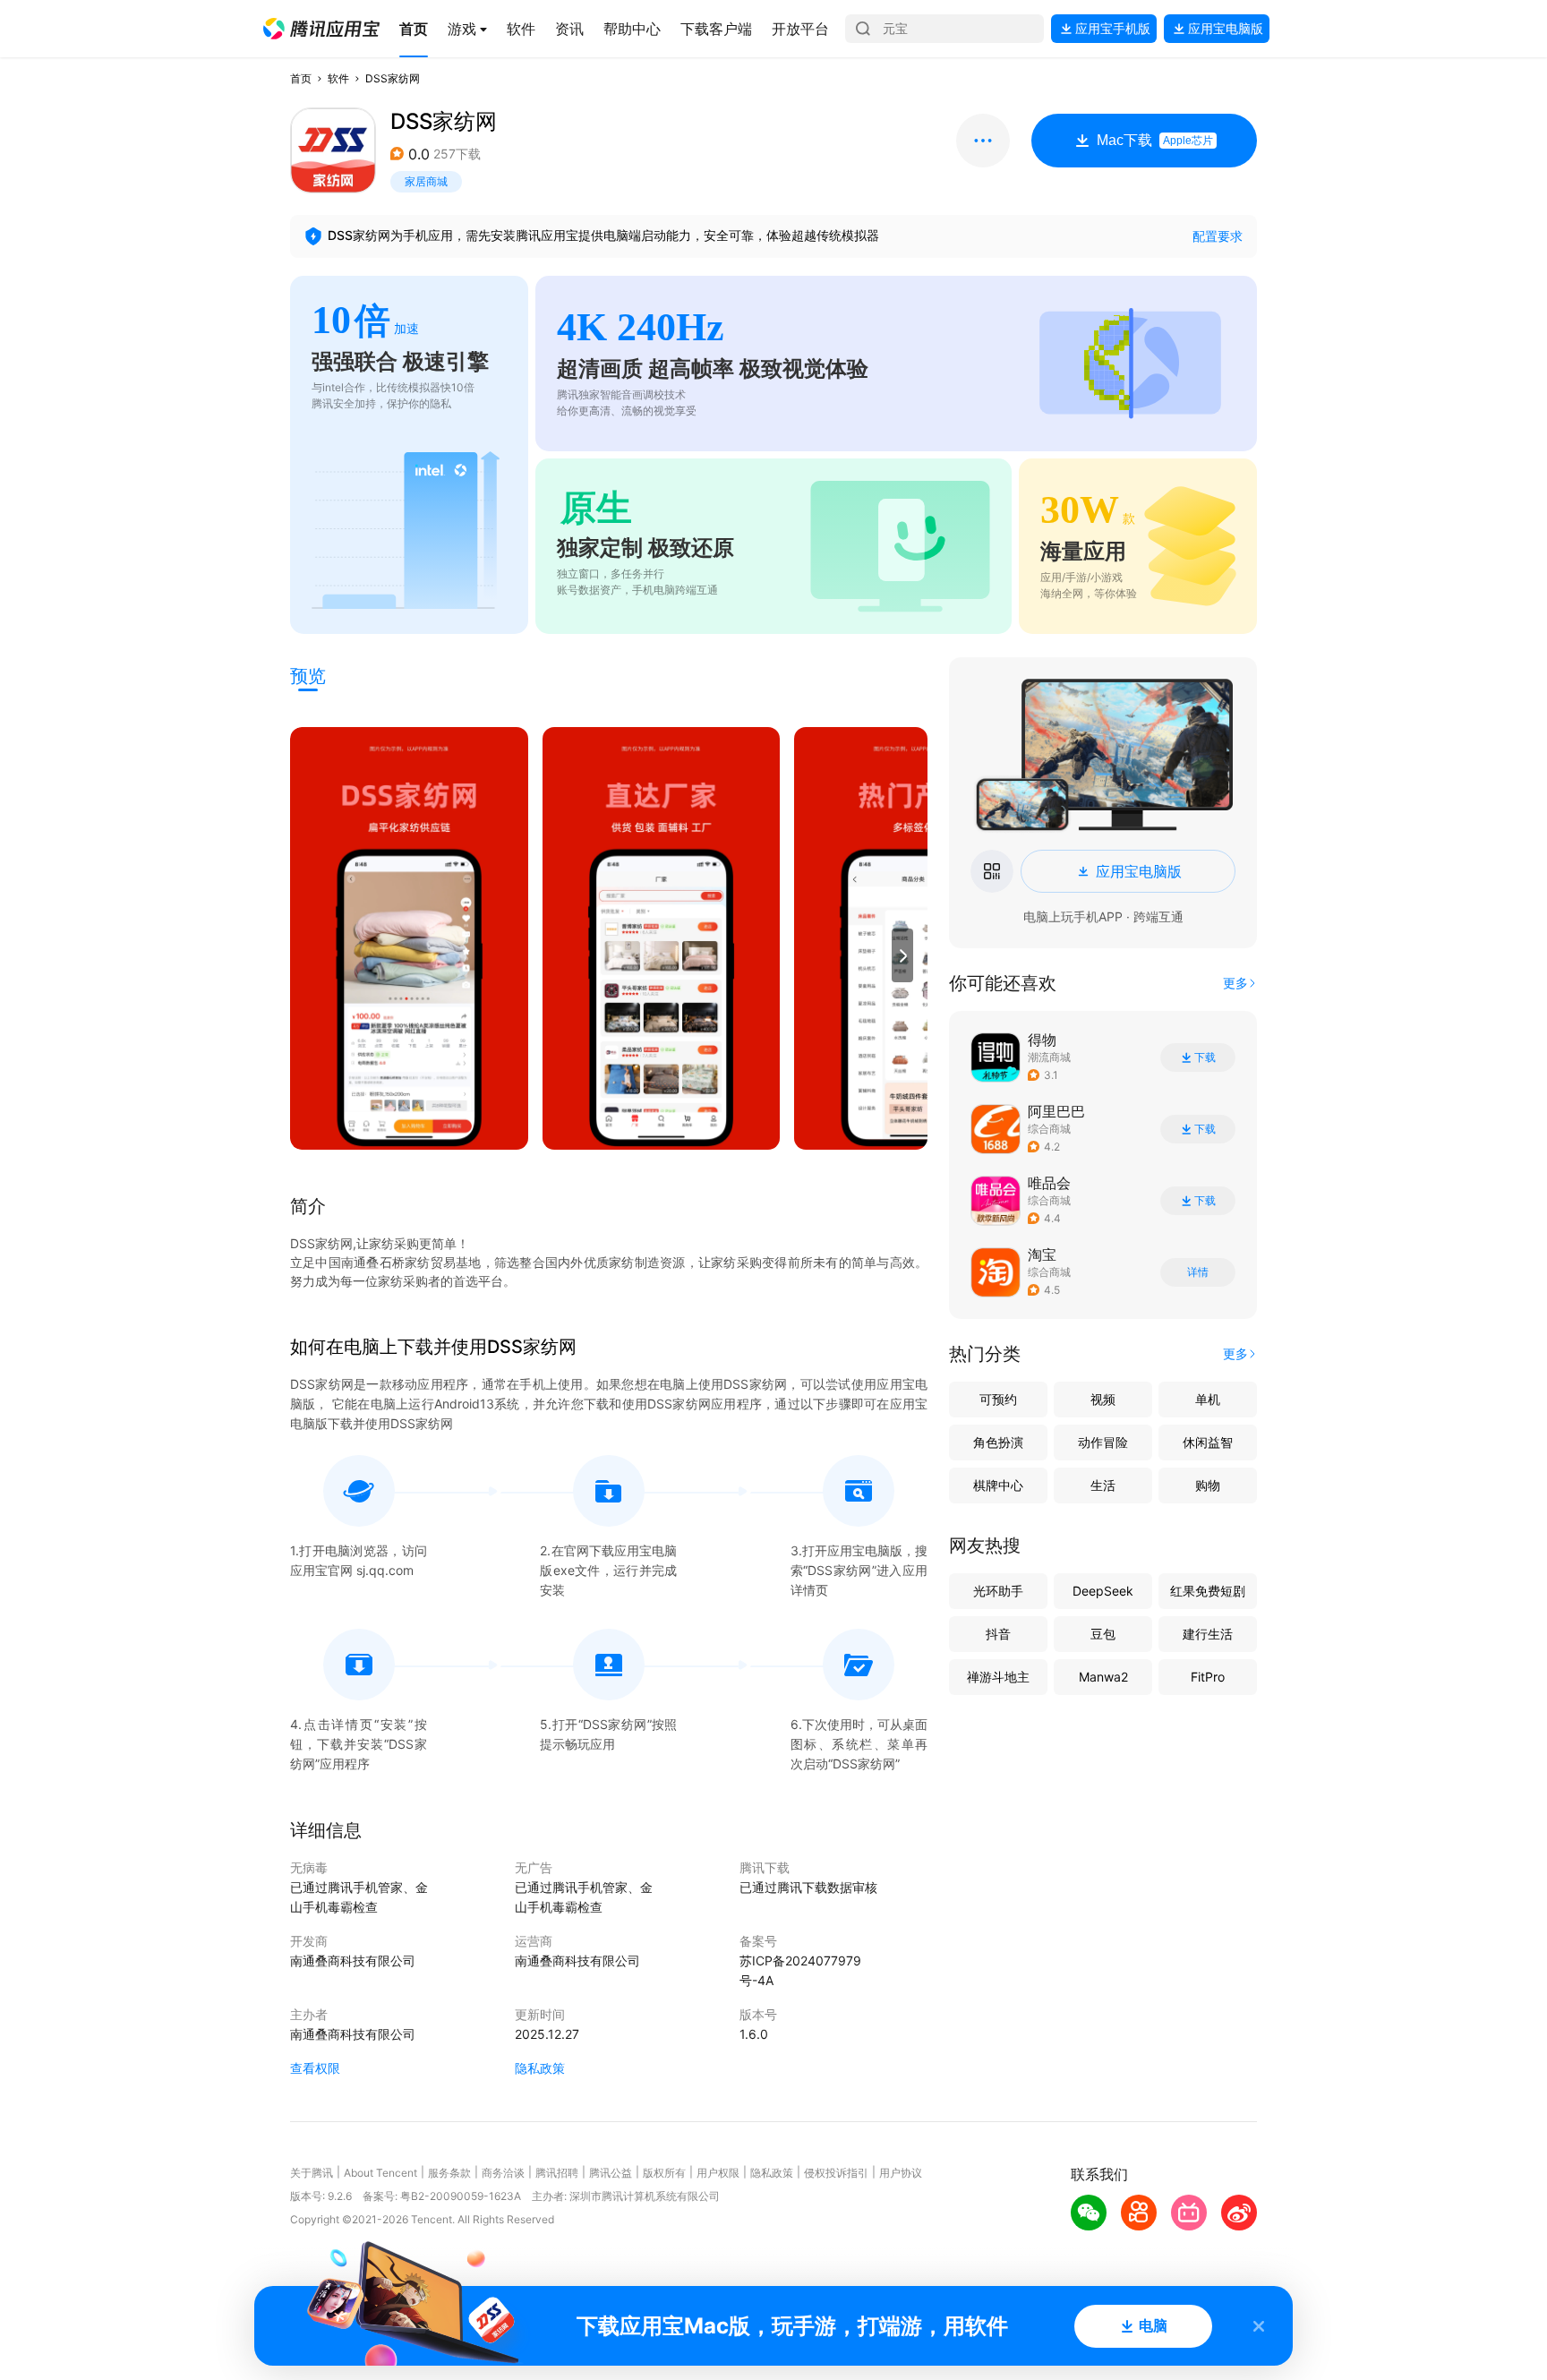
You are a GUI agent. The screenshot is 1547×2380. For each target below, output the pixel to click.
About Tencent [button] (380, 2173)
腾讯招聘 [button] (557, 2173)
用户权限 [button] (718, 2173)
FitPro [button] (1208, 1677)
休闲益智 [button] (1208, 1442)
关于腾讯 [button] (312, 2173)
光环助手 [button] (998, 1591)
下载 (1205, 1057)
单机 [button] (1208, 1399)
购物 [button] (1208, 1485)
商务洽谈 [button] (503, 2173)
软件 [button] (338, 78)
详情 (1198, 1272)
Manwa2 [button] (1103, 1677)
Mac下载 (1155, 140)
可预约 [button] (998, 1399)
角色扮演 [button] (998, 1442)
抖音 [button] (998, 1634)
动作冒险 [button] (1103, 1442)
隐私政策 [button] (540, 2068)
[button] (321, 29)
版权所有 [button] (664, 2173)
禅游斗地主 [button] (998, 1677)
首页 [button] (301, 78)
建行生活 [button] (1208, 1634)
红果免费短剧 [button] (1208, 1591)
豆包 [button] (1103, 1634)
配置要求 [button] (1218, 236)
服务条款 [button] (449, 2173)
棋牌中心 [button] (998, 1485)
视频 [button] (1103, 1399)
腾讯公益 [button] (611, 2173)
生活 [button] (1103, 1485)
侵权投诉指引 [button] (836, 2173)
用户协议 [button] (901, 2173)
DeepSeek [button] (1103, 1591)
